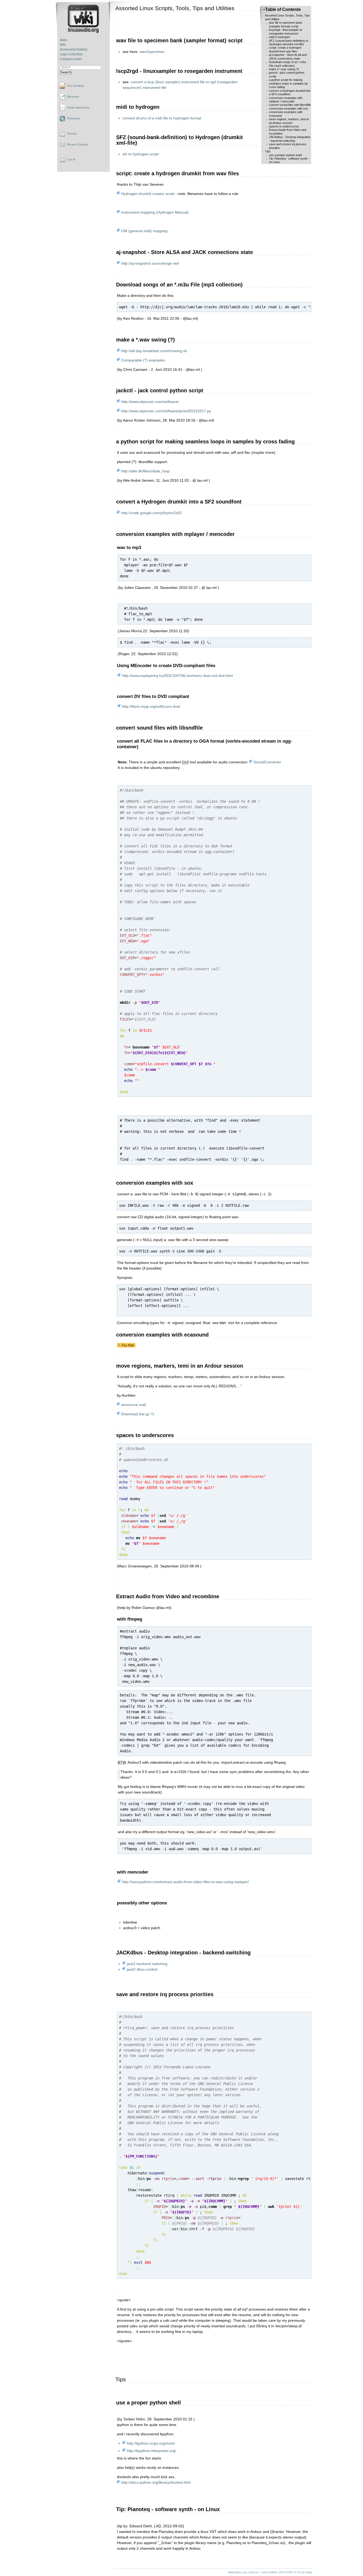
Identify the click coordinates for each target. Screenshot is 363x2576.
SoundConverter (267, 762)
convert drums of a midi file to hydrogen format (162, 118)
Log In (71, 159)
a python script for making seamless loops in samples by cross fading (288, 83)
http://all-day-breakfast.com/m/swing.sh (154, 351)
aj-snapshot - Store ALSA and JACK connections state (288, 57)
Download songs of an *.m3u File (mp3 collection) (287, 64)
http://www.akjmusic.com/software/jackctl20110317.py (166, 411)
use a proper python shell (285, 155)
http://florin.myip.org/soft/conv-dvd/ (151, 706)
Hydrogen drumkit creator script (148, 194)
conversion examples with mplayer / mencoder (286, 100)
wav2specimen (152, 52)
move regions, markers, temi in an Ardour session (289, 121)
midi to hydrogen (280, 37)
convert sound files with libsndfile (290, 105)
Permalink (73, 118)
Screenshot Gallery (74, 49)
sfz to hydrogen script (141, 154)
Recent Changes (78, 144)
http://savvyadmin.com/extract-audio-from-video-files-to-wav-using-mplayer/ (185, 1882)
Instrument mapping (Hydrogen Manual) (155, 212)
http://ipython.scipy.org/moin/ (151, 2443)
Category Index (71, 59)
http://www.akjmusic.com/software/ (150, 402)
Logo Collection (71, 54)
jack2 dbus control (142, 1969)
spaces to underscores (284, 126)
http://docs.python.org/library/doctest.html (156, 2482)
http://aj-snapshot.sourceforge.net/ (150, 263)
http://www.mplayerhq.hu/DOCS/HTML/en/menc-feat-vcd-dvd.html (177, 676)
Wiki (63, 45)
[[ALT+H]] (84, 32)
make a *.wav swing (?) (284, 69)
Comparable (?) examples (143, 360)
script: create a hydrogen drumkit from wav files (285, 49)
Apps (64, 40)
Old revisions (76, 86)
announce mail (134, 1405)
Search (66, 72)
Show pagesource (78, 107)
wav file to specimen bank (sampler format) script (286, 24)
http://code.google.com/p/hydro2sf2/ (151, 513)
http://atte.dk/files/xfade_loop (145, 471)
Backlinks (73, 97)
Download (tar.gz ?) (138, 1414)
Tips (268, 151)
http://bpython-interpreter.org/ (151, 2451)
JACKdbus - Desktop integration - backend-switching (290, 139)
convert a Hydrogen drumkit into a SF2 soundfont (290, 92)
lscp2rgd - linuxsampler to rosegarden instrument (286, 32)
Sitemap (72, 134)
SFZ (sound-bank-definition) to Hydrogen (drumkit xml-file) (289, 42)
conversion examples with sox (288, 109)
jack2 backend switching (147, 1964)
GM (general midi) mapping (144, 231)
